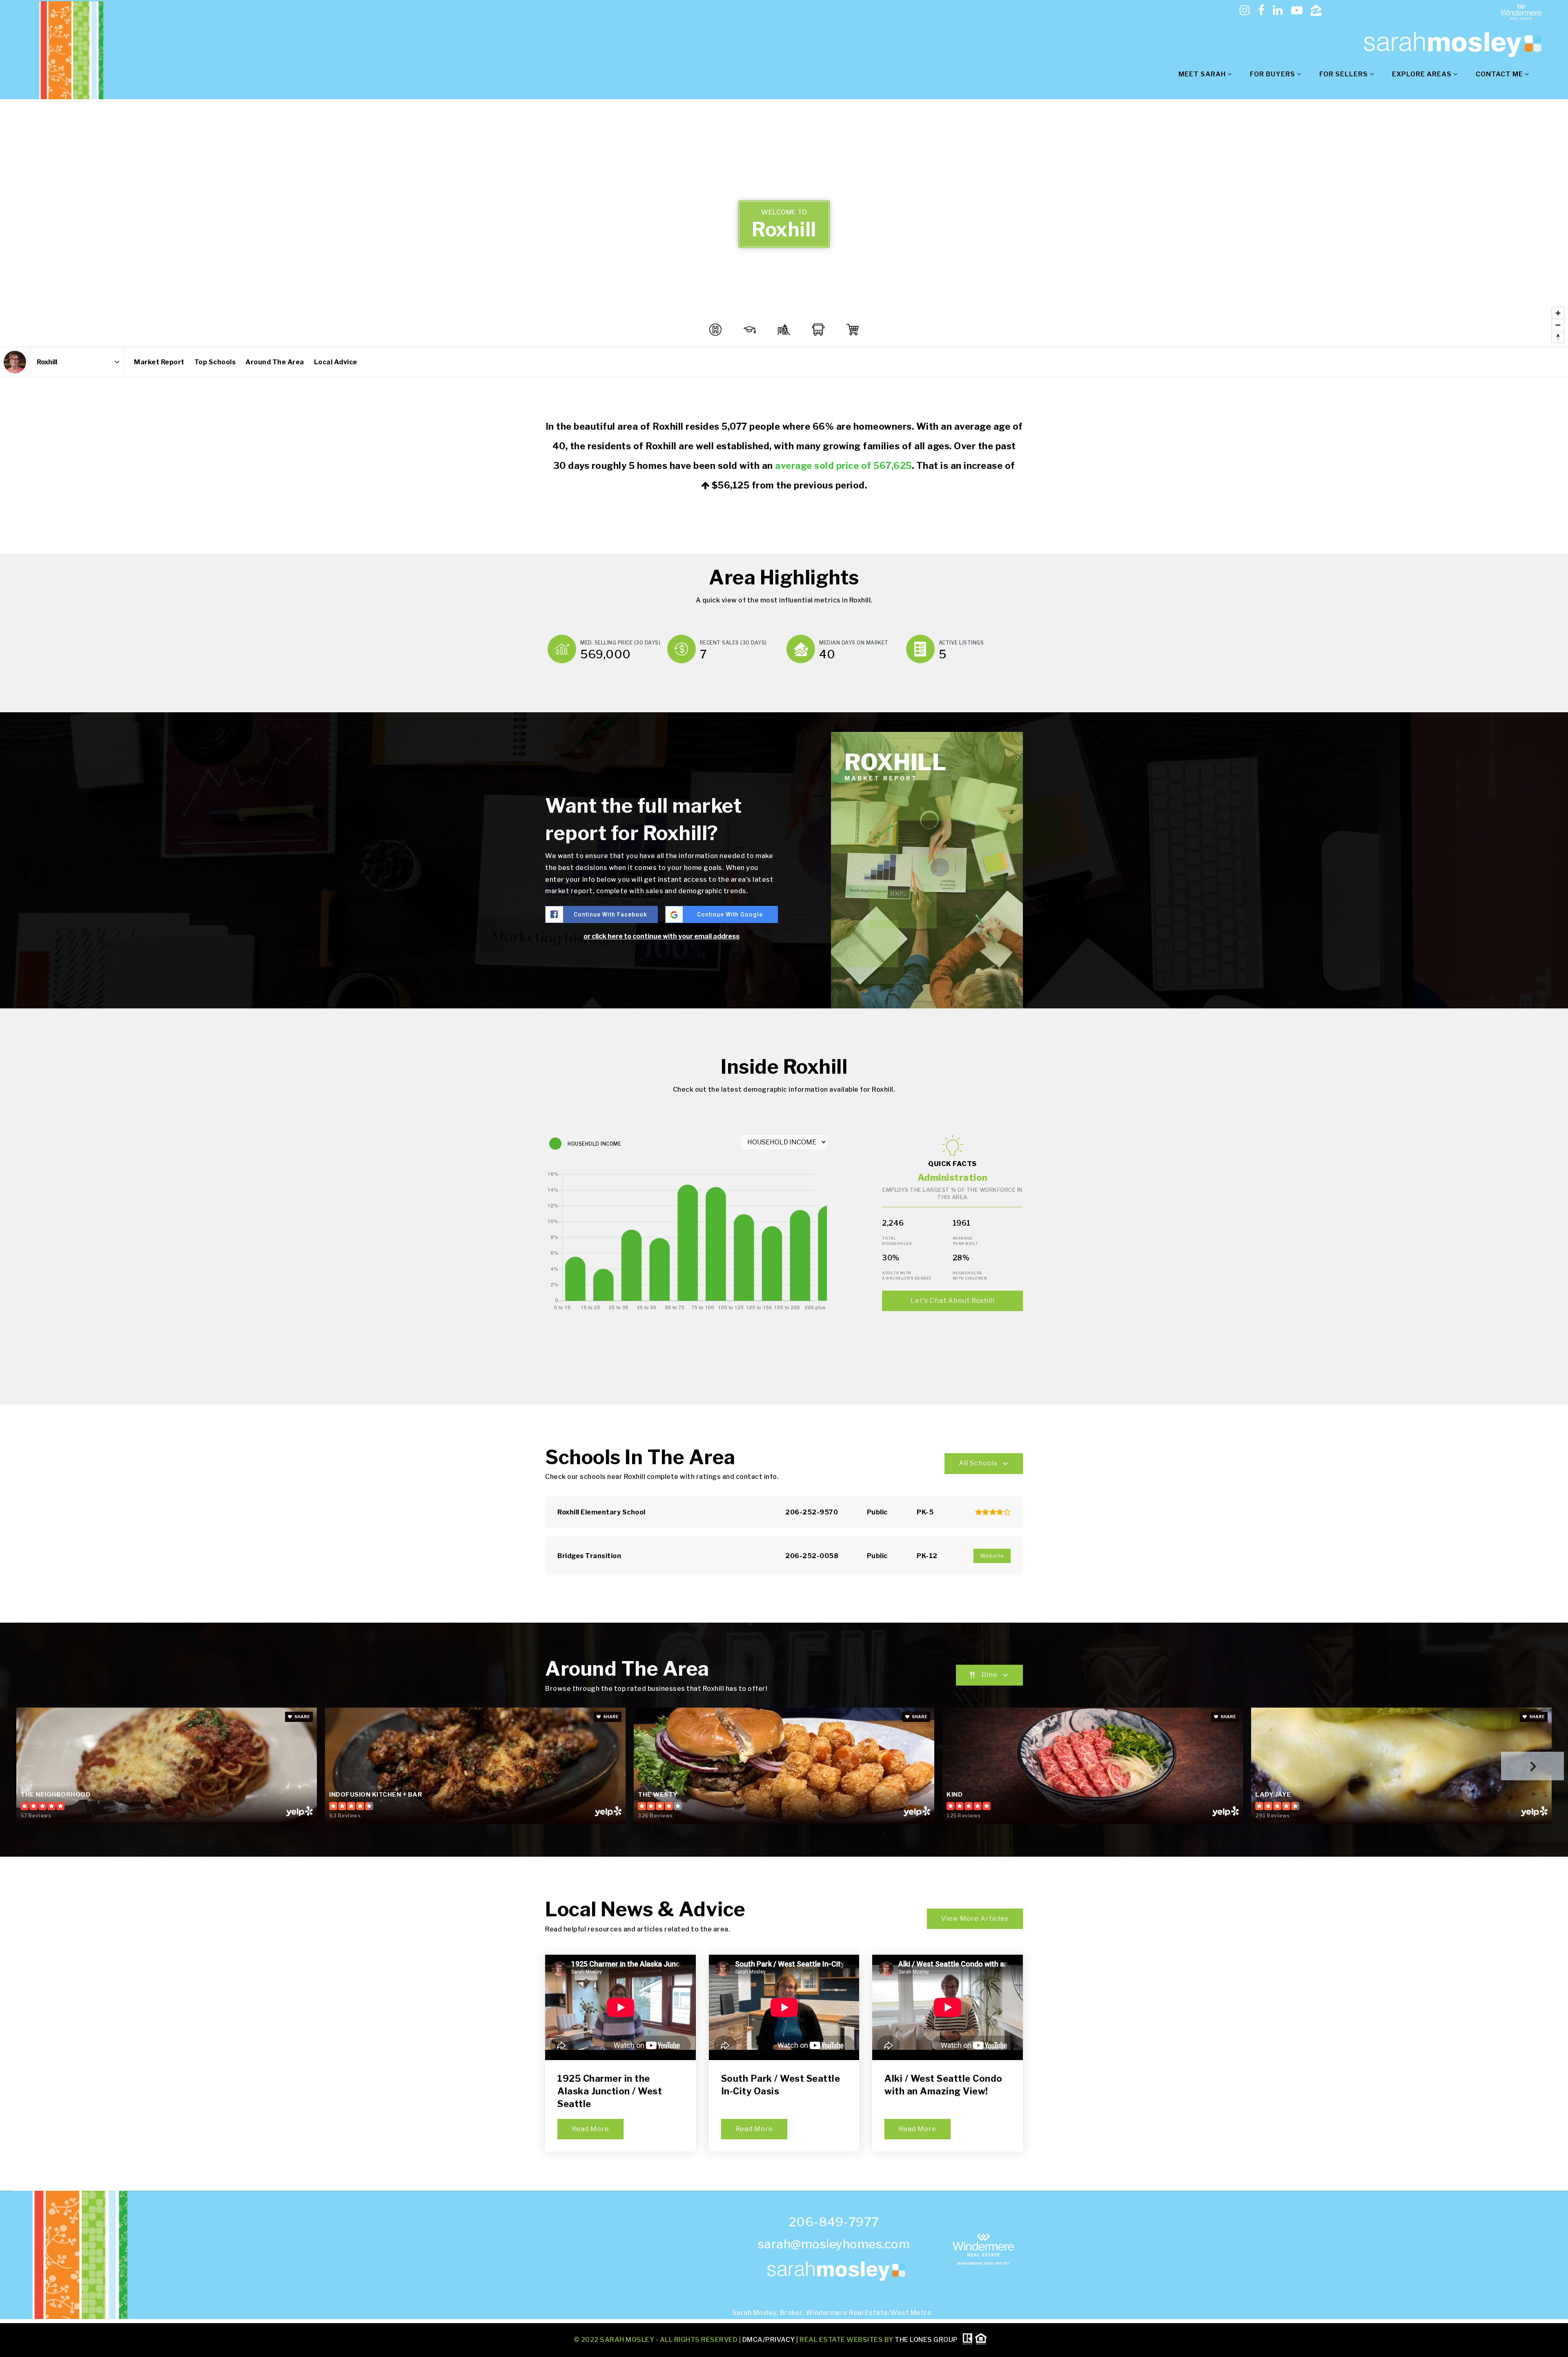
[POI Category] (715, 330)
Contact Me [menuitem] (1500, 74)
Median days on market (854, 643)
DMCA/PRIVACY (769, 2339)
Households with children (970, 1276)
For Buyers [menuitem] (1273, 74)
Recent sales (733, 643)
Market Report (159, 362)
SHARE (302, 1717)
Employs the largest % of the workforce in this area (952, 1193)
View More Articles (975, 1919)
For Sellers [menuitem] (1344, 74)
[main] (784, 1146)
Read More (590, 2129)
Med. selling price (620, 643)
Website (992, 1556)
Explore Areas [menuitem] (1423, 74)
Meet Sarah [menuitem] (1203, 74)
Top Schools (215, 362)
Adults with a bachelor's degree (907, 1276)
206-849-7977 (834, 2222)
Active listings (961, 643)
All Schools (978, 1463)
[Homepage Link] (1450, 44)
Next (1532, 1766)
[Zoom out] (1558, 325)
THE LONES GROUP (926, 2339)
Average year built (965, 1241)
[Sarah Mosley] (15, 362)
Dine (990, 1675)
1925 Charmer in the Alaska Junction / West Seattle (610, 2091)
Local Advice (336, 362)
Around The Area (275, 362)
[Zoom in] (1558, 313)
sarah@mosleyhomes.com (834, 2244)
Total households (897, 1241)
